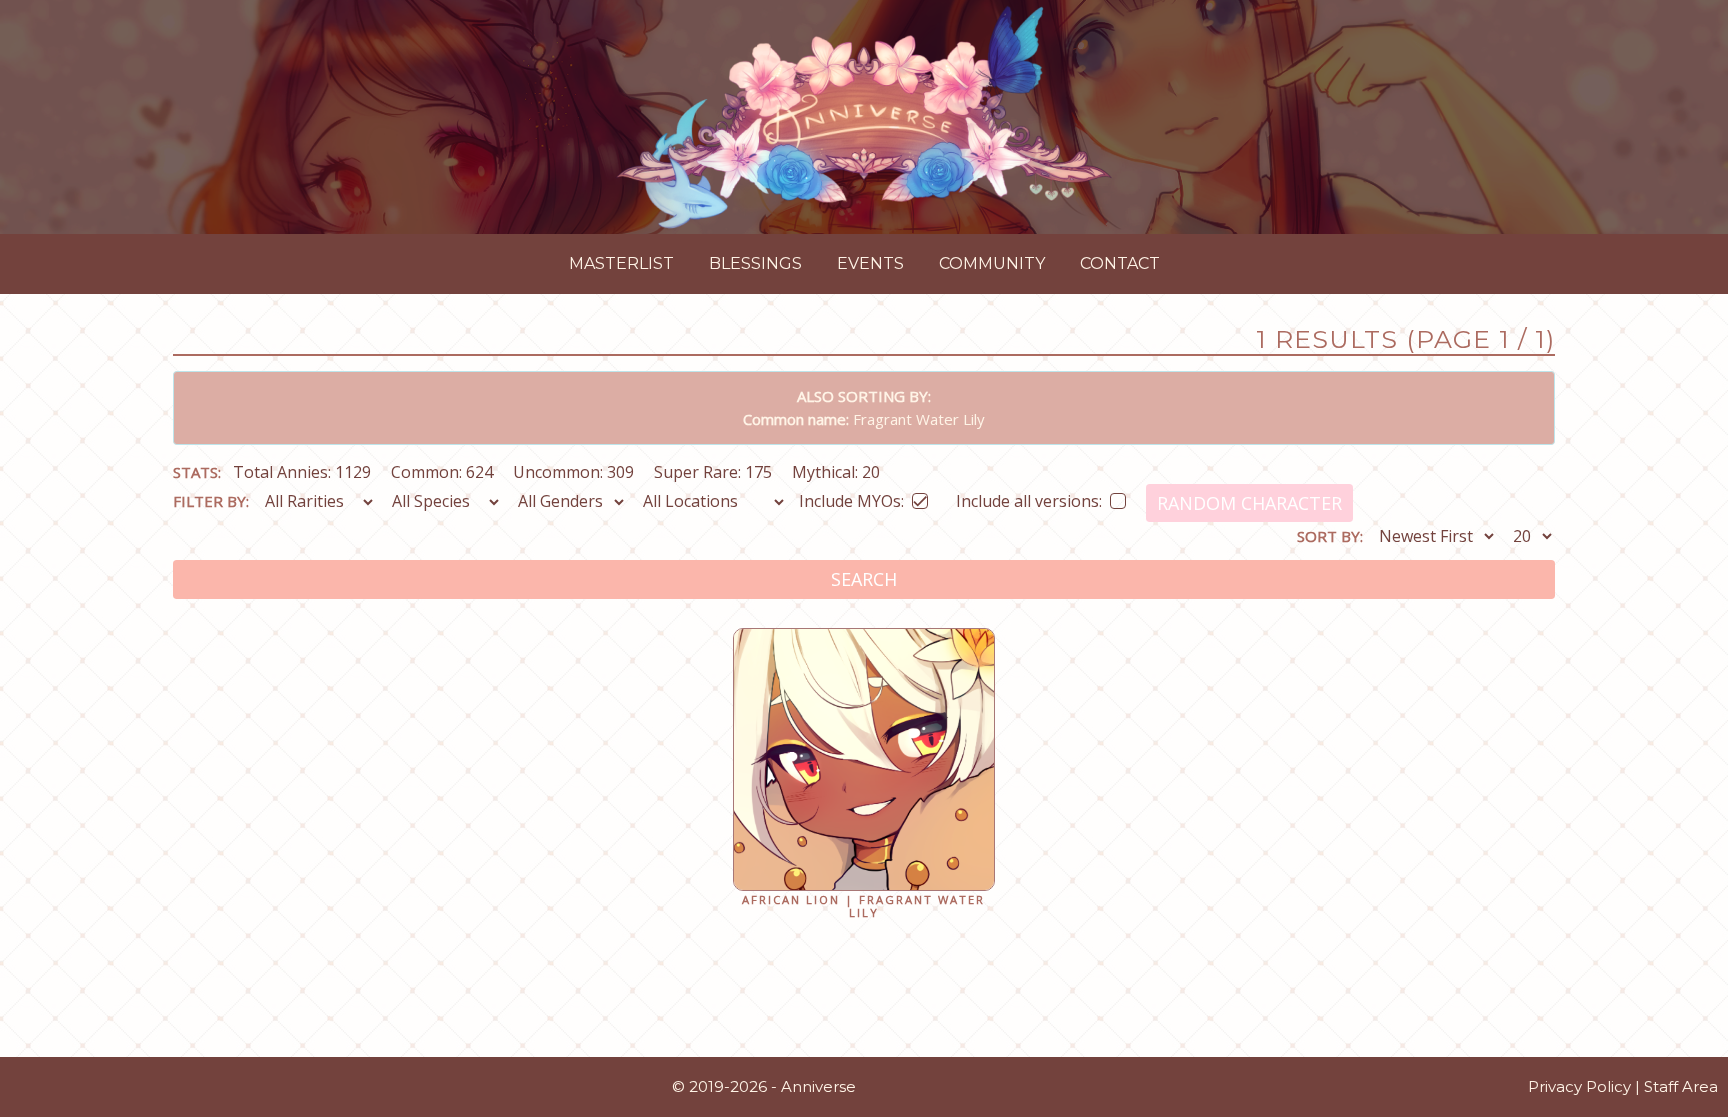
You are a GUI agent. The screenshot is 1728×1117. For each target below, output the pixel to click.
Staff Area (1681, 1086)
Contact (1120, 263)
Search (864, 579)
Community (992, 263)
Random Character (1249, 503)
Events (870, 263)
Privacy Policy (1579, 1086)
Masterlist (621, 263)
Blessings (755, 263)
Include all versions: (1029, 497)
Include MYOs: (851, 497)
